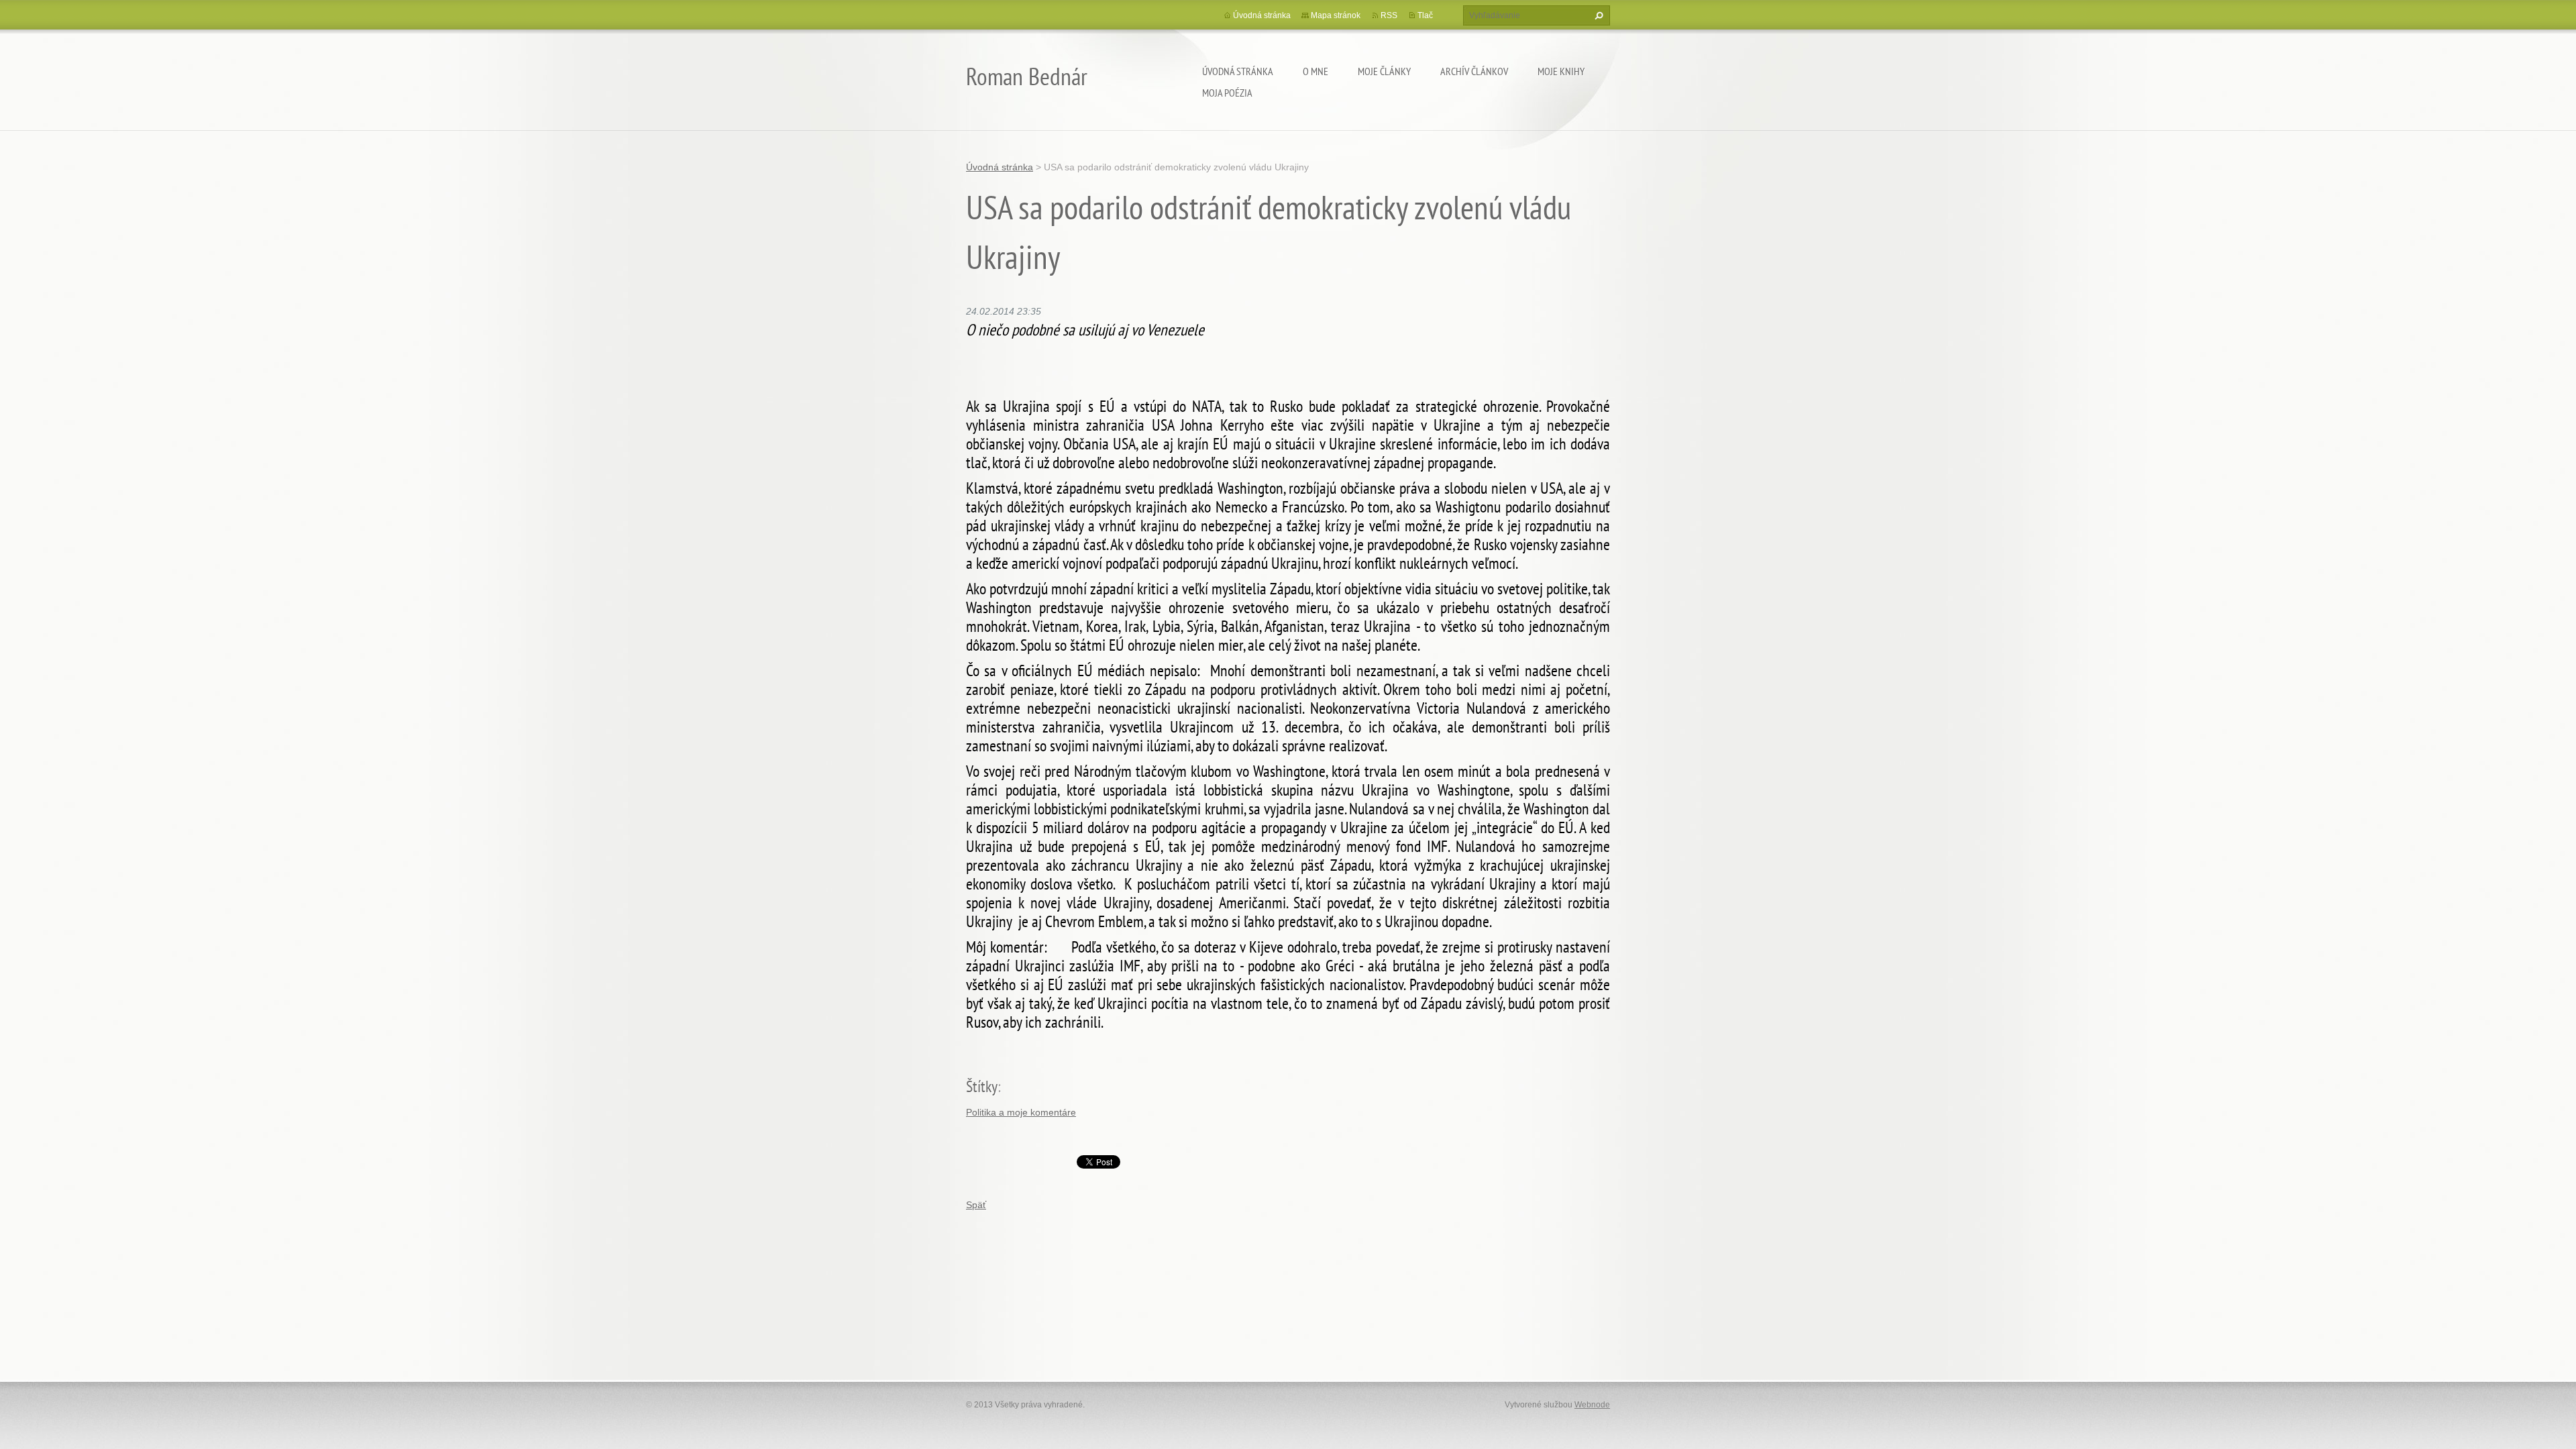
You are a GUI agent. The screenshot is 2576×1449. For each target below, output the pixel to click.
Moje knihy (1561, 71)
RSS (1389, 15)
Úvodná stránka (1238, 71)
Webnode (1592, 1405)
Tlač (1425, 15)
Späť (976, 1205)
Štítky (982, 1086)
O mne (1316, 71)
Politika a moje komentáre (1021, 1112)
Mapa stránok (1336, 15)
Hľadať (1597, 15)
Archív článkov (1474, 71)
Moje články (1384, 71)
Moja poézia (1227, 93)
